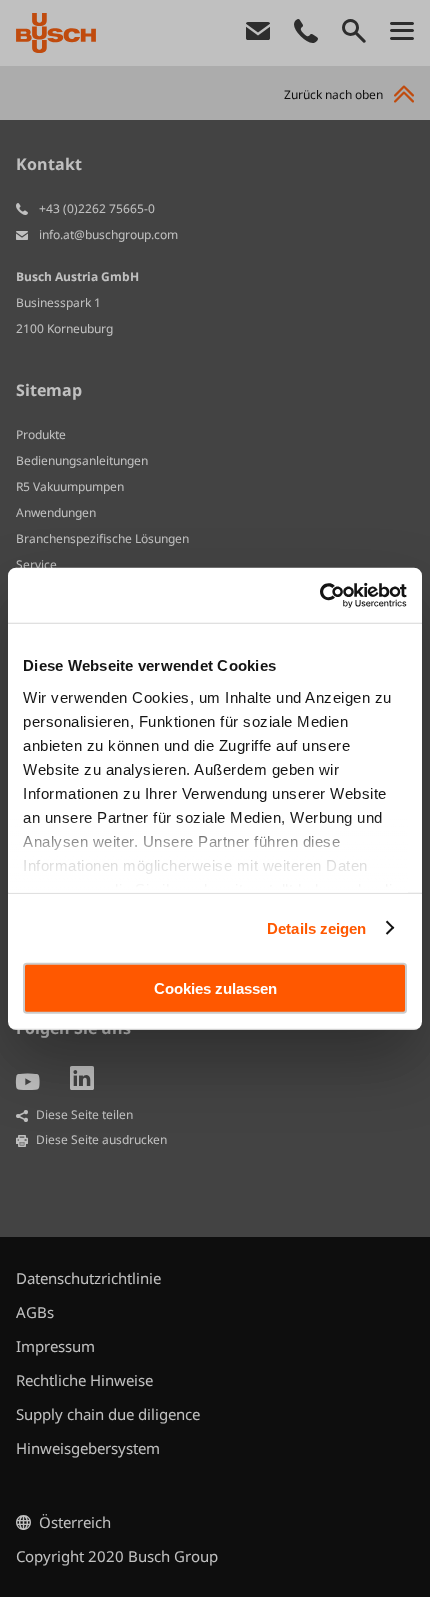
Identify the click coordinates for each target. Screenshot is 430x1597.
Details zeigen (316, 927)
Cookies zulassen (215, 988)
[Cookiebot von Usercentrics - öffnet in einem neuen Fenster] (319, 595)
